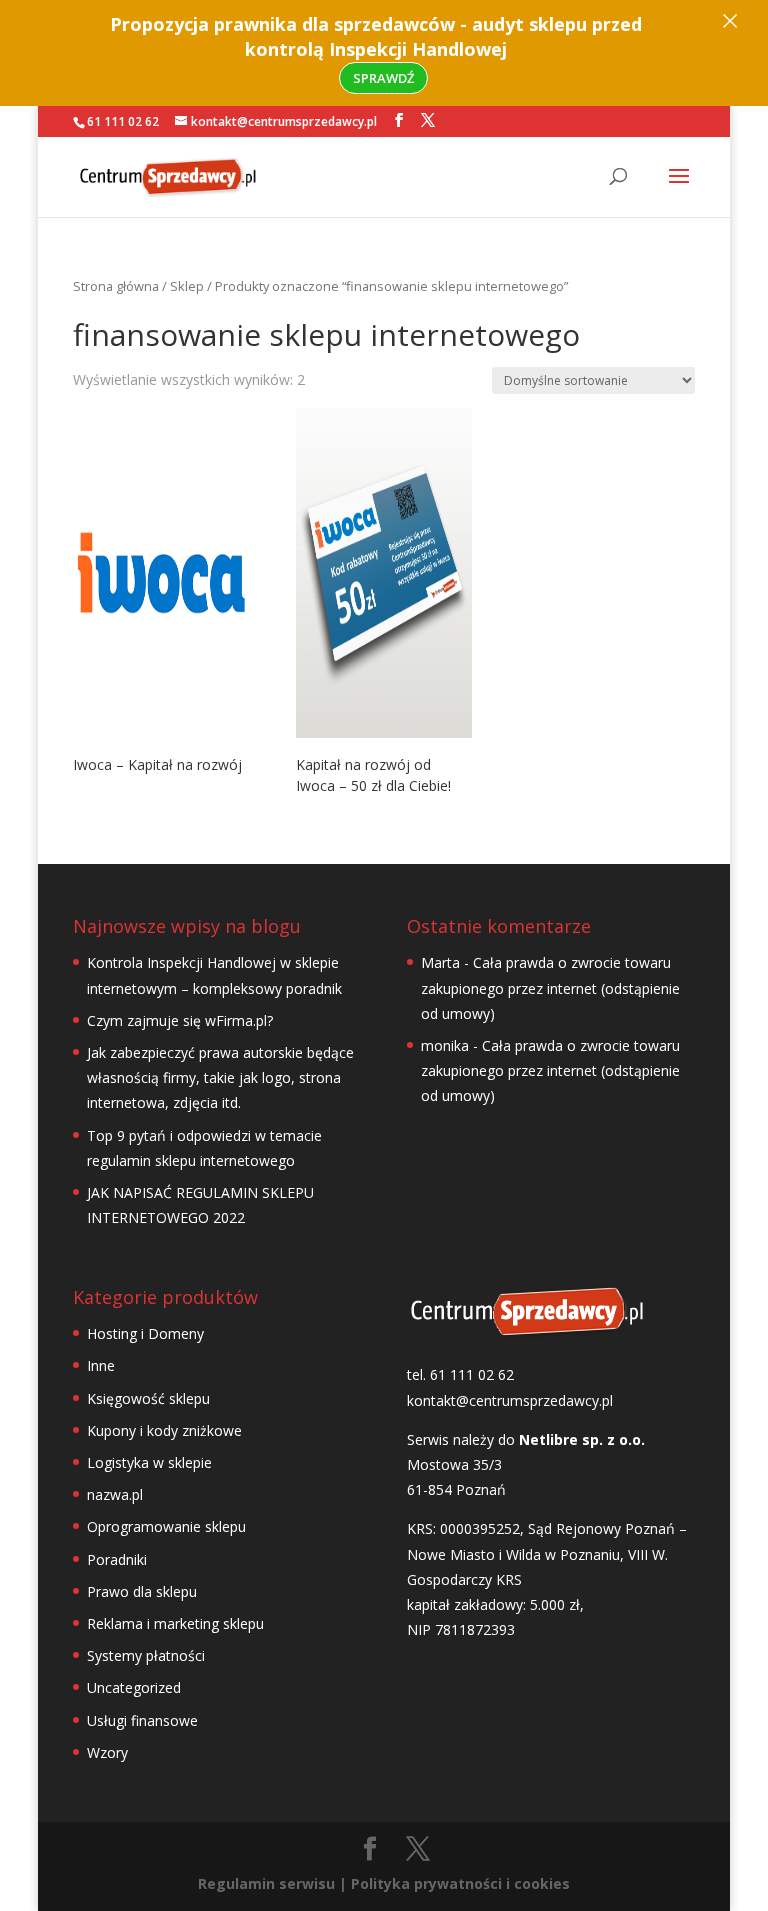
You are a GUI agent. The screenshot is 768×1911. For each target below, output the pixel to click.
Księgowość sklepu (148, 1398)
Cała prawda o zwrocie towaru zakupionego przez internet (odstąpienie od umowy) (550, 987)
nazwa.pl (115, 1494)
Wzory (107, 1752)
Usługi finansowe (142, 1720)
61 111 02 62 (123, 121)
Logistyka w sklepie (149, 1462)
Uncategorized (134, 1687)
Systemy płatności (146, 1655)
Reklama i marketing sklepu (175, 1623)
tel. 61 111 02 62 (460, 1374)
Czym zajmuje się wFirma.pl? (180, 1020)
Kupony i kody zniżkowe (164, 1430)
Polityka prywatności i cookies (460, 1883)
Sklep (187, 286)
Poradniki (117, 1559)
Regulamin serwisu (266, 1883)
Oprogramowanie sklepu (166, 1526)
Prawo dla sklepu (142, 1591)
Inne (101, 1365)
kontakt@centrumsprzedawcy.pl (510, 1400)
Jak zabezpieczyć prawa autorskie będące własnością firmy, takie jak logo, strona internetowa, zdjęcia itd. (220, 1077)
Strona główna (116, 286)
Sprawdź (383, 78)
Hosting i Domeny (145, 1333)
